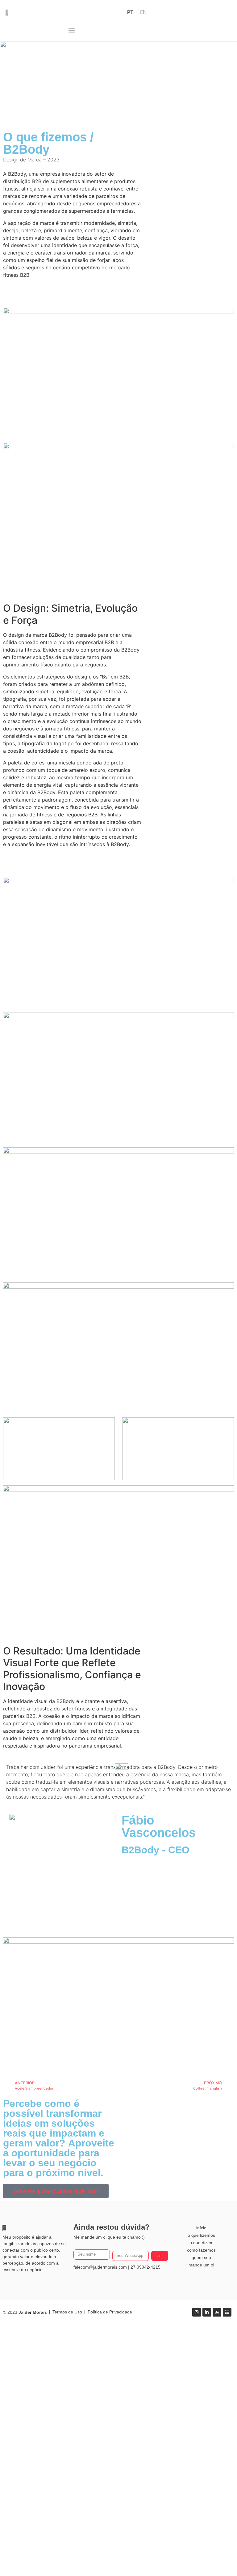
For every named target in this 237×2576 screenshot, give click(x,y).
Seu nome (85, 2244)
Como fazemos (201, 2250)
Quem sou (201, 2257)
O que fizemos (201, 2235)
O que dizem (202, 2243)
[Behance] (217, 2312)
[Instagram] (197, 2312)
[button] (72, 30)
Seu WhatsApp (129, 2243)
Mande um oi (201, 2265)
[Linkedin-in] (207, 2312)
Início (201, 2228)
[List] (227, 2312)
